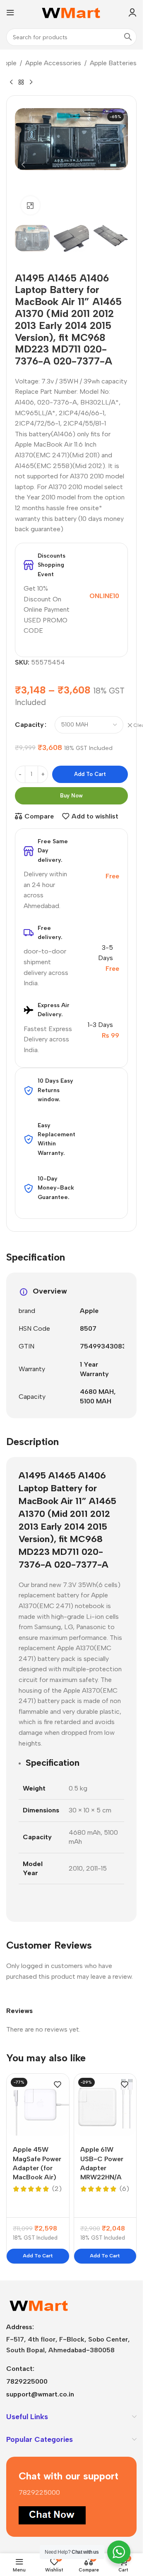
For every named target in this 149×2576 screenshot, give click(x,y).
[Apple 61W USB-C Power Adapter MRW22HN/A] (105, 2105)
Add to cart (90, 774)
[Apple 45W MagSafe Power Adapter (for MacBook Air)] (38, 2105)
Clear (140, 725)
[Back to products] (21, 82)
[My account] (132, 12)
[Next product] (31, 82)
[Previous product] (11, 82)
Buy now (71, 796)
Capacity (29, 725)
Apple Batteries (113, 63)
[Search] (128, 37)
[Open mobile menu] (10, 12)
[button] (23, 165)
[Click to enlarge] (30, 205)
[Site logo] (71, 12)
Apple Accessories (53, 63)
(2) (57, 2189)
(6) (124, 2189)
